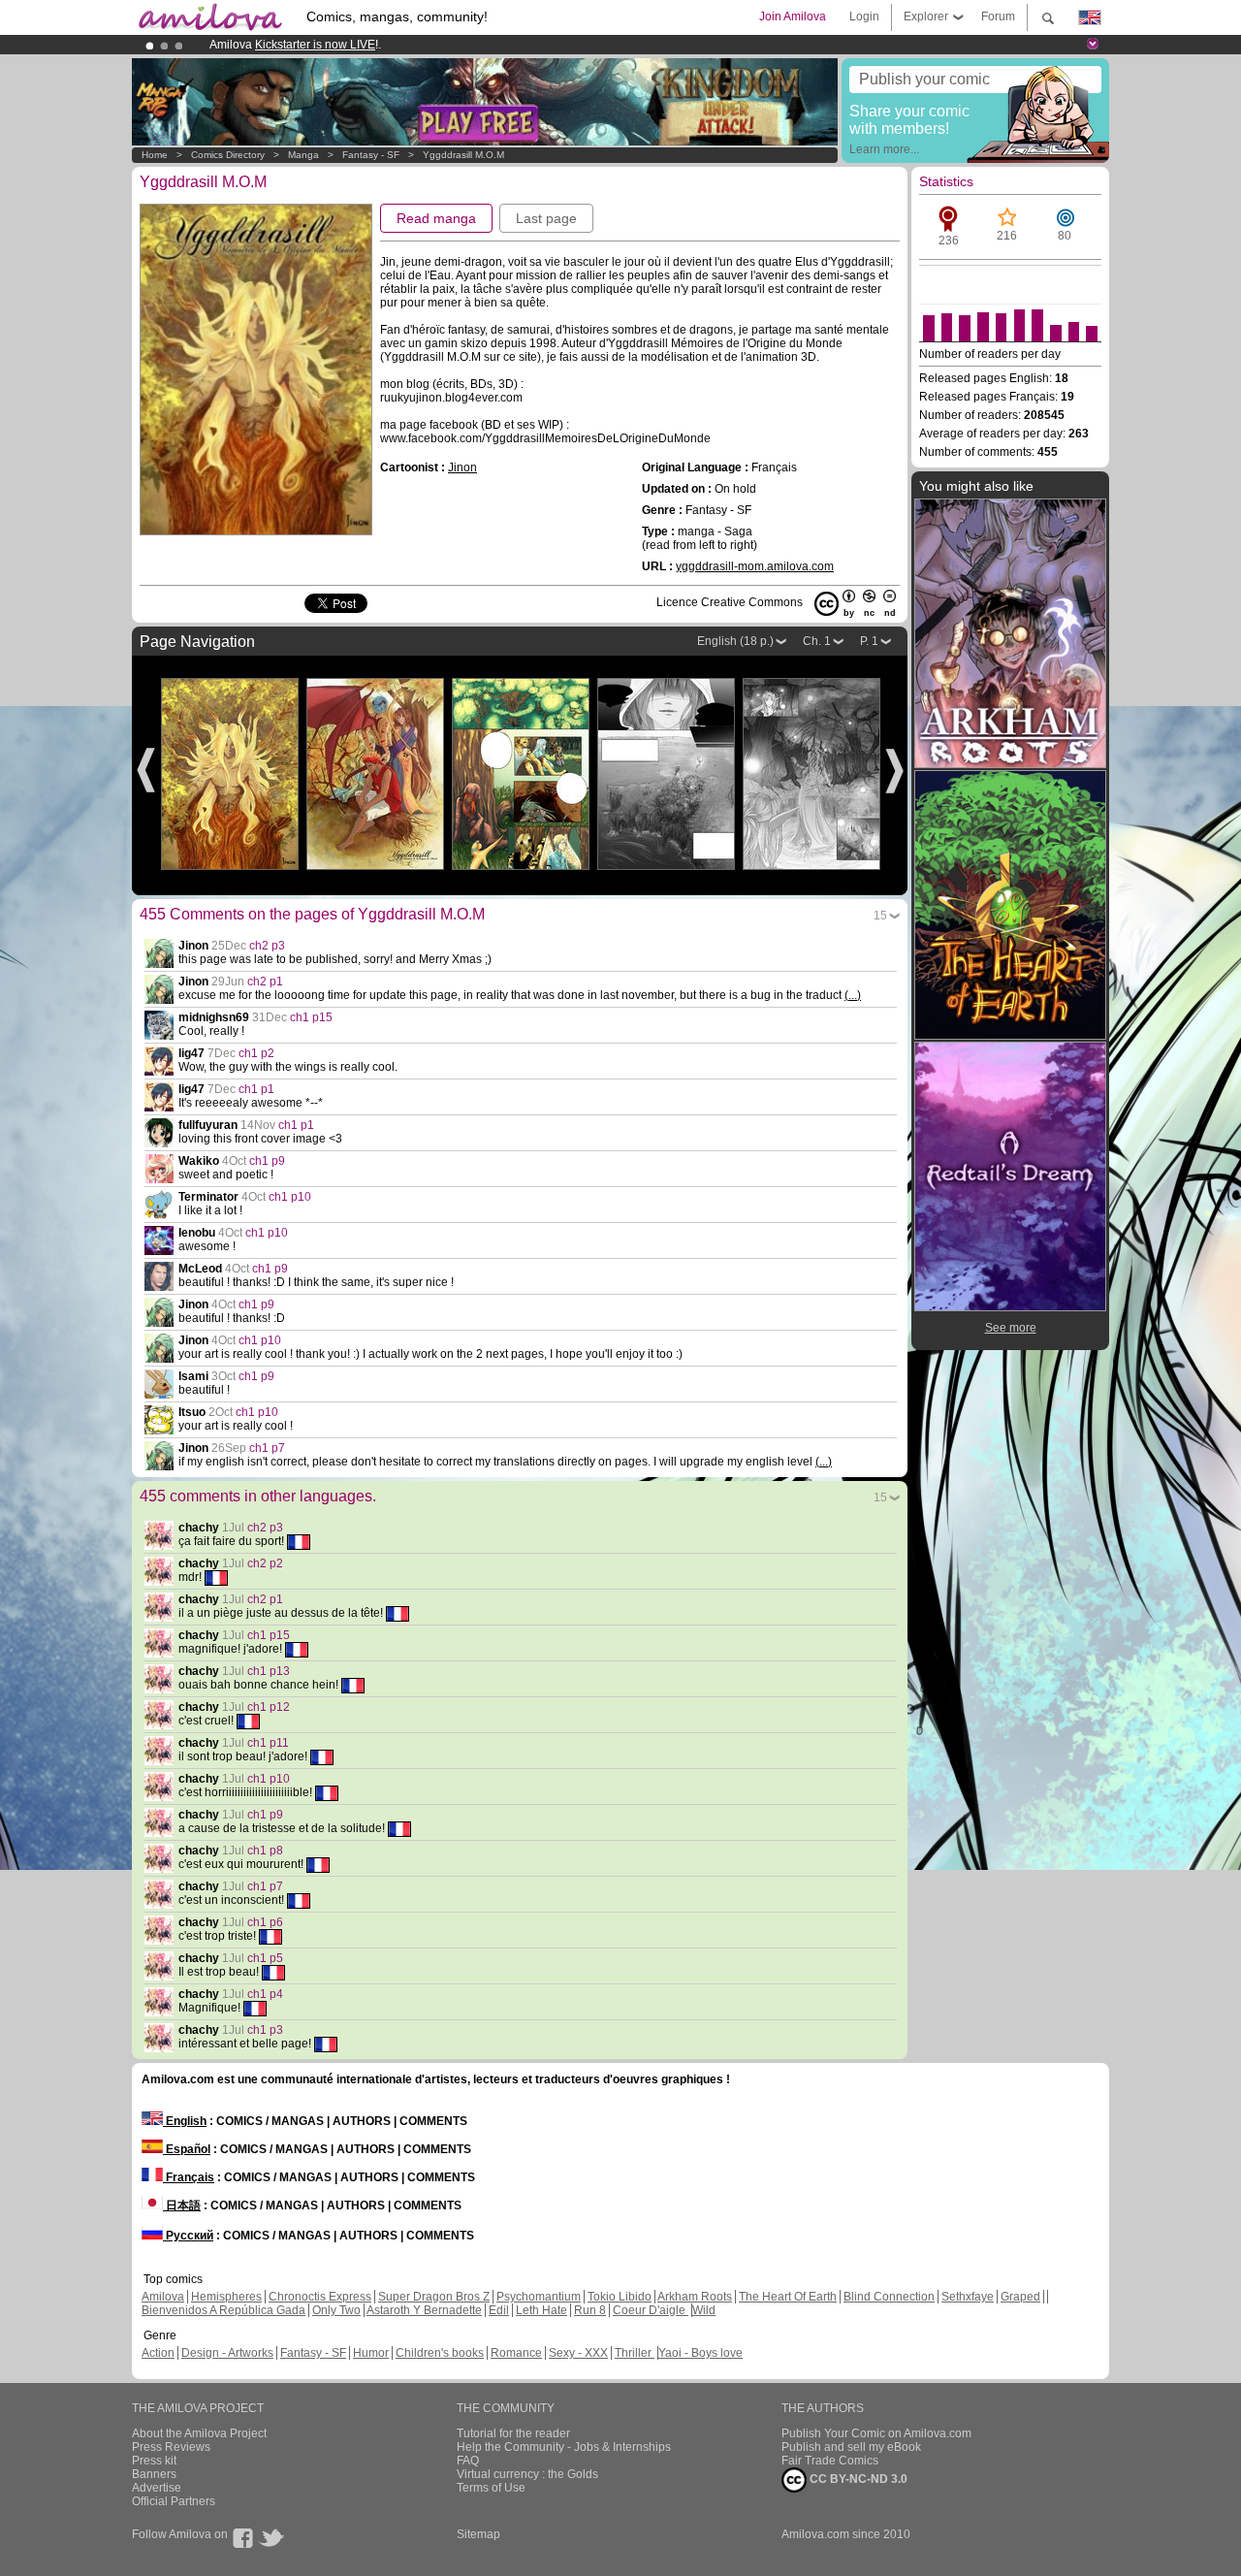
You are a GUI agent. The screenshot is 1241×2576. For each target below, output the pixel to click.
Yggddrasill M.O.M (463, 155)
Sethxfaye (968, 2297)
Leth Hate (541, 2310)
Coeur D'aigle (651, 2310)
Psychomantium (539, 2297)
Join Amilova (793, 16)
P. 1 (869, 641)
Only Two (336, 2310)
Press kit (154, 2461)
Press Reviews (171, 2447)
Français (189, 2177)
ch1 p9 (267, 1161)
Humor (371, 2353)
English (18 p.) (735, 641)
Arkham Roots (695, 2297)
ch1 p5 (265, 1958)
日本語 (182, 2206)
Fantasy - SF (371, 155)
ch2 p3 (267, 946)
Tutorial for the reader (513, 2433)
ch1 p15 (311, 1017)
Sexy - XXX (578, 2353)
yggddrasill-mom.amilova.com (755, 566)
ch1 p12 (269, 1707)
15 (880, 916)
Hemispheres (226, 2297)
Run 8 (590, 2310)
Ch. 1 (817, 641)
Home (155, 155)
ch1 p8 (265, 1851)
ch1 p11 (268, 1743)
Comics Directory (228, 155)
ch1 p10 (290, 1197)
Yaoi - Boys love (700, 2353)
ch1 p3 (265, 2030)
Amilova (163, 2297)
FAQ (468, 2461)
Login (864, 16)
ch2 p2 (265, 1563)
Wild (704, 2310)
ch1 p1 (256, 1089)
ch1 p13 (269, 1671)
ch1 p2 (256, 1053)
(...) (853, 995)
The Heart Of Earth (788, 2297)
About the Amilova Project (199, 2433)
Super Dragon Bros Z (434, 2297)
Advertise (157, 2488)
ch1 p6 (265, 1922)
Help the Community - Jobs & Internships (564, 2447)
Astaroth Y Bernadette (424, 2310)
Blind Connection (889, 2297)
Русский (188, 2236)
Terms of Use (491, 2488)
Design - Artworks (227, 2353)
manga (303, 155)
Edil (499, 2310)
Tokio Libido (620, 2297)
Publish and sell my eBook (851, 2447)
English (185, 2121)
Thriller (635, 2353)
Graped (1020, 2297)
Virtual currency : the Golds (527, 2474)
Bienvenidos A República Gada (223, 2310)
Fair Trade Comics (830, 2461)
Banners (154, 2474)
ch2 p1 (265, 982)
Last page (546, 218)
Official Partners (174, 2501)
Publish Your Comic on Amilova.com (876, 2433)
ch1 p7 (267, 1448)
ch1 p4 (265, 1994)
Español (187, 2149)
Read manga (436, 218)
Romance (516, 2353)
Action (158, 2353)
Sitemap (478, 2534)
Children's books (440, 2353)
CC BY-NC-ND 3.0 (857, 2479)
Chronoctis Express (320, 2297)
